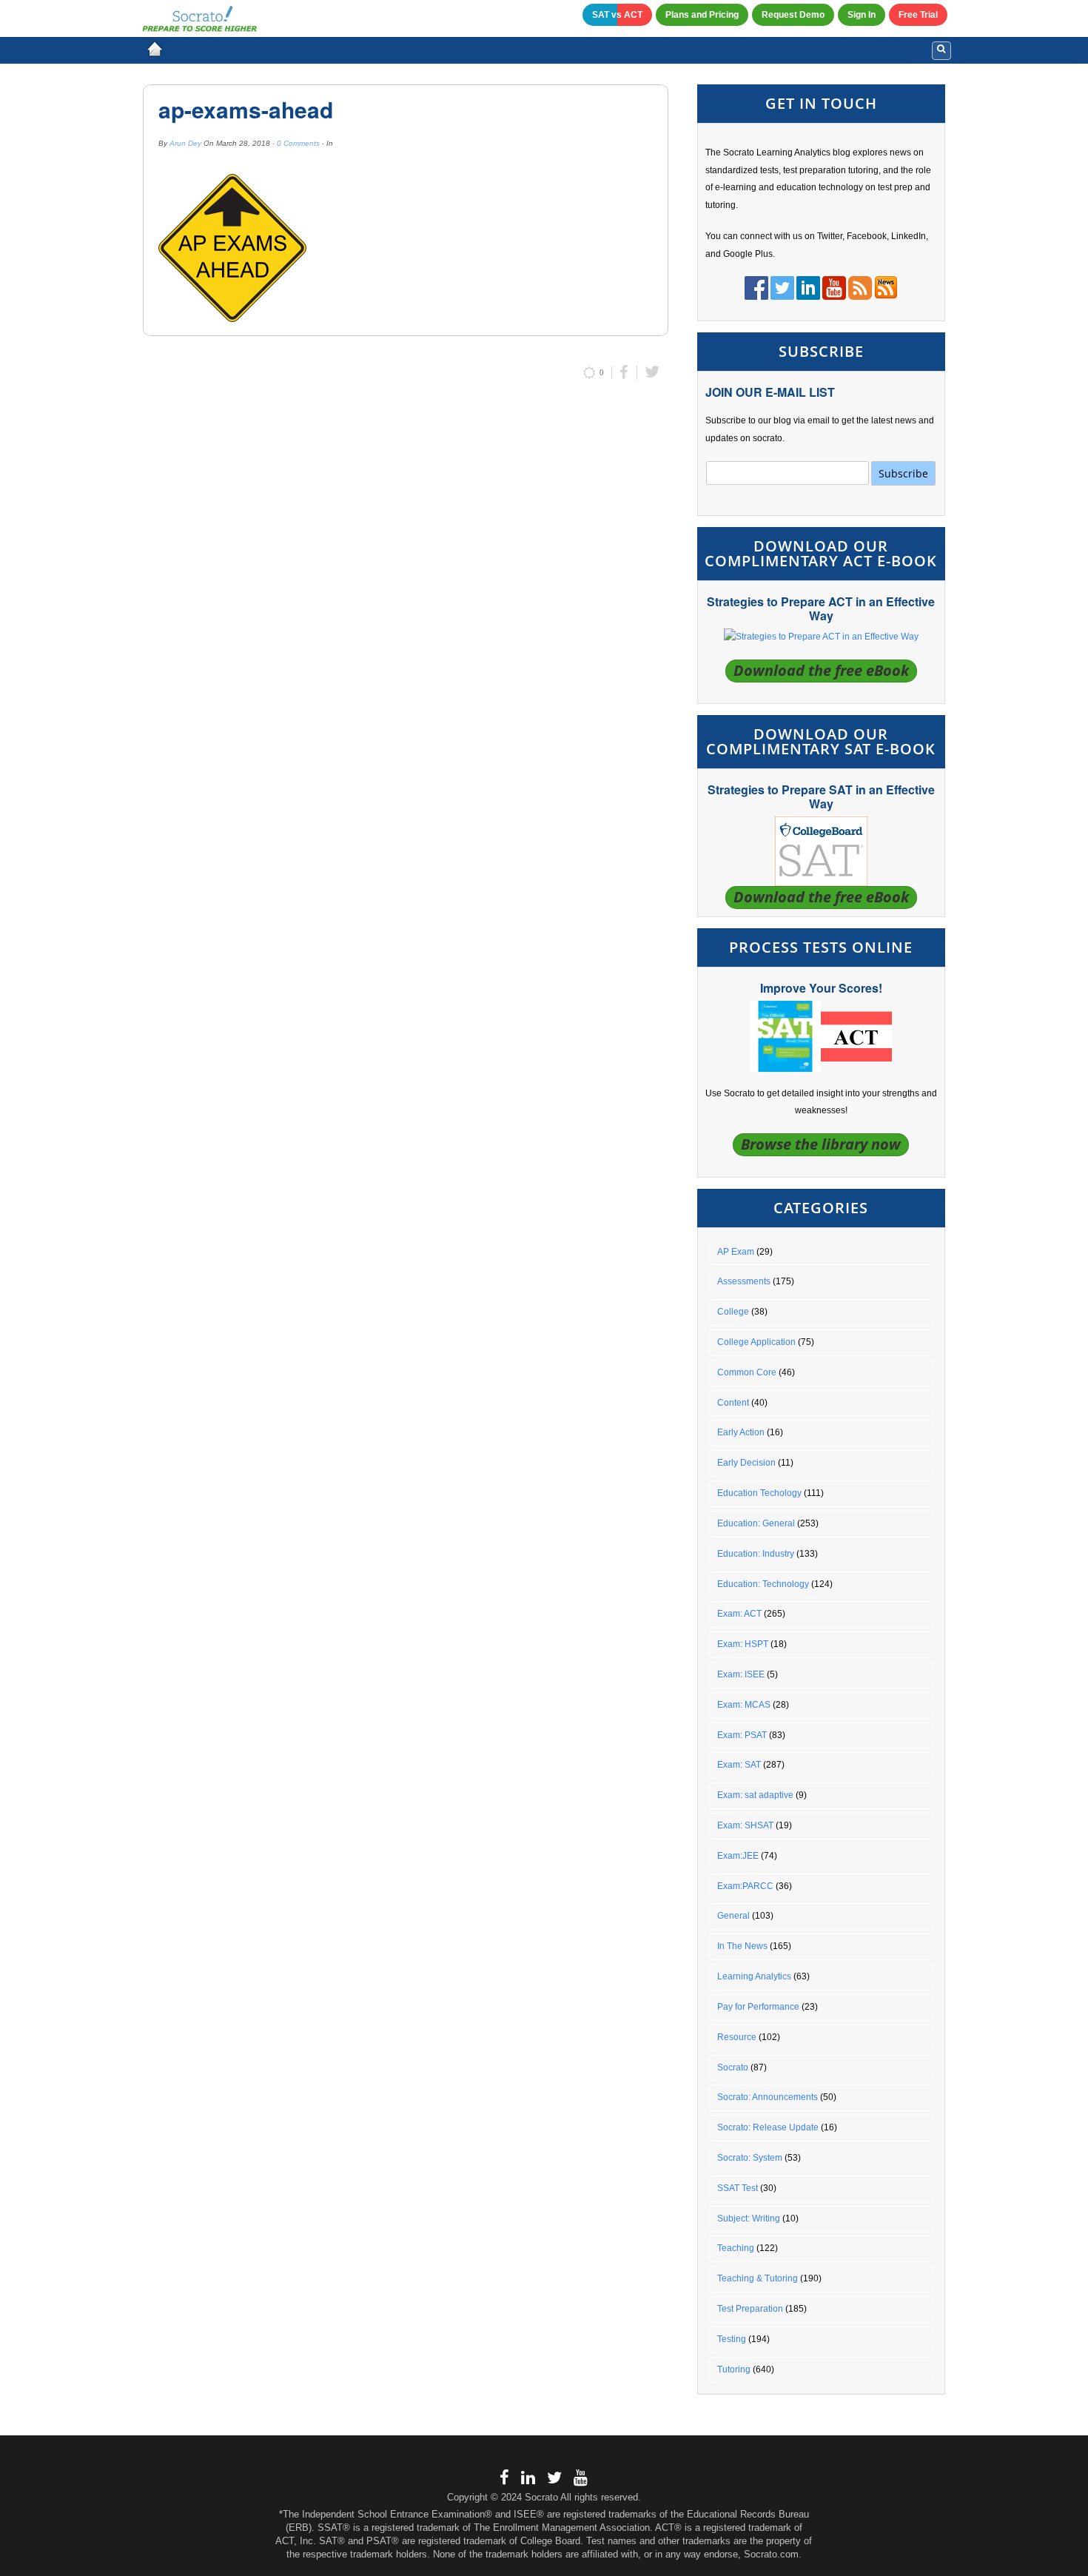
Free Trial (918, 15)
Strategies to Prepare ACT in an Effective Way (821, 608)
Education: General (756, 1523)
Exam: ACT (739, 1614)
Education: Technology (763, 1584)
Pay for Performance (758, 2007)
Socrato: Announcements (768, 2097)
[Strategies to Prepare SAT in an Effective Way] (821, 851)
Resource (737, 2037)
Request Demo (793, 15)
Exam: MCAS (744, 1705)
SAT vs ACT (617, 15)
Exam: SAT (739, 1765)
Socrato (733, 2067)
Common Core (747, 1372)
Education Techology (759, 1493)
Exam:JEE (738, 1856)
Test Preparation (750, 2309)
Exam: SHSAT (745, 1825)
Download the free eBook (821, 670)
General (733, 1916)
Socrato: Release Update (768, 2127)
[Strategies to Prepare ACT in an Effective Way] (821, 637)
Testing (732, 2339)
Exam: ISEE (741, 1674)
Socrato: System (750, 2158)
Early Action (741, 1432)
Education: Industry (756, 1554)
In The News (742, 1946)
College (733, 1312)
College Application (756, 1342)
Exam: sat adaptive (755, 1795)
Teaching (736, 2248)
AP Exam (736, 1252)
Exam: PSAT (742, 1735)
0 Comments (298, 143)
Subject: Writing (749, 2218)
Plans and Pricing (702, 15)
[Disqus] (406, 589)
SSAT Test (738, 2188)
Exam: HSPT (743, 1644)
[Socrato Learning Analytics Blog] (155, 49)
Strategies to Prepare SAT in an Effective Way (821, 796)
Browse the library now (821, 1144)
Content (733, 1403)
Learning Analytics (754, 1976)
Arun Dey (185, 143)
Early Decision (746, 1463)
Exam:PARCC (745, 1886)
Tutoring (734, 2369)
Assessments (744, 1281)
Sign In (862, 15)
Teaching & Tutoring (758, 2278)
